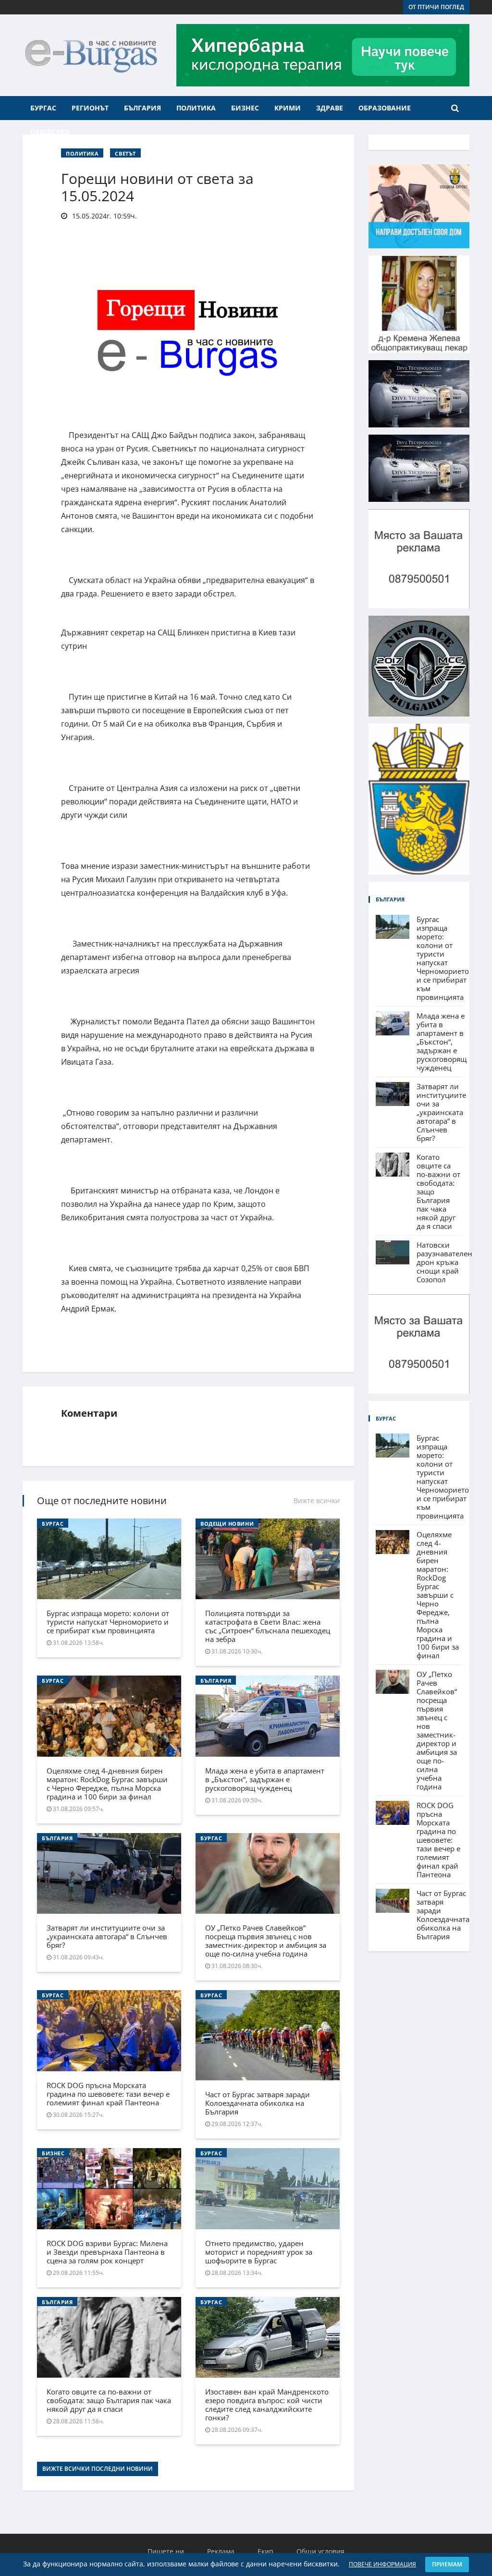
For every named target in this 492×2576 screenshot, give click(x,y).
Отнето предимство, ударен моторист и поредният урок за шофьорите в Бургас (259, 2252)
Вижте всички (317, 1501)
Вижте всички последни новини (98, 2469)
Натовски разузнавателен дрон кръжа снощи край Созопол (444, 1262)
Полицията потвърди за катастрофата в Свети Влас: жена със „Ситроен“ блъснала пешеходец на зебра (268, 1626)
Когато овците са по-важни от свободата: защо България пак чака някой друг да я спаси (109, 2400)
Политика (196, 108)
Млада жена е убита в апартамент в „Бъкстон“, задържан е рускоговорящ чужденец (265, 1779)
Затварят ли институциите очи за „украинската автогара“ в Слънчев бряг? (107, 1936)
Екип (265, 2551)
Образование (385, 108)
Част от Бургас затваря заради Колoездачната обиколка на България (258, 2103)
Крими (288, 108)
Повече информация (382, 2564)
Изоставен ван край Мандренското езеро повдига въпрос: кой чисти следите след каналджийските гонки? (267, 2405)
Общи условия (320, 2551)
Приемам (447, 2564)
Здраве (330, 108)
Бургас (43, 108)
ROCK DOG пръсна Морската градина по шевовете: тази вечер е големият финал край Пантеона (108, 2094)
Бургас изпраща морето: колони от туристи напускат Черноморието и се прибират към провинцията (108, 1622)
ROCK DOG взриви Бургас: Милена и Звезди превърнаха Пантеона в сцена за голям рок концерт (107, 2252)
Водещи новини (227, 1524)
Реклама (221, 2551)
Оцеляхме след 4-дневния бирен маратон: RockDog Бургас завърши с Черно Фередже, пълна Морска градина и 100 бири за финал (107, 1784)
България (142, 108)
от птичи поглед (436, 7)
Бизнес (245, 108)
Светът (125, 153)
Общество (50, 132)
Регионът (90, 108)
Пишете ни (166, 2551)
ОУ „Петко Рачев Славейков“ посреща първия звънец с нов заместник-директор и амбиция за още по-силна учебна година (266, 1941)
